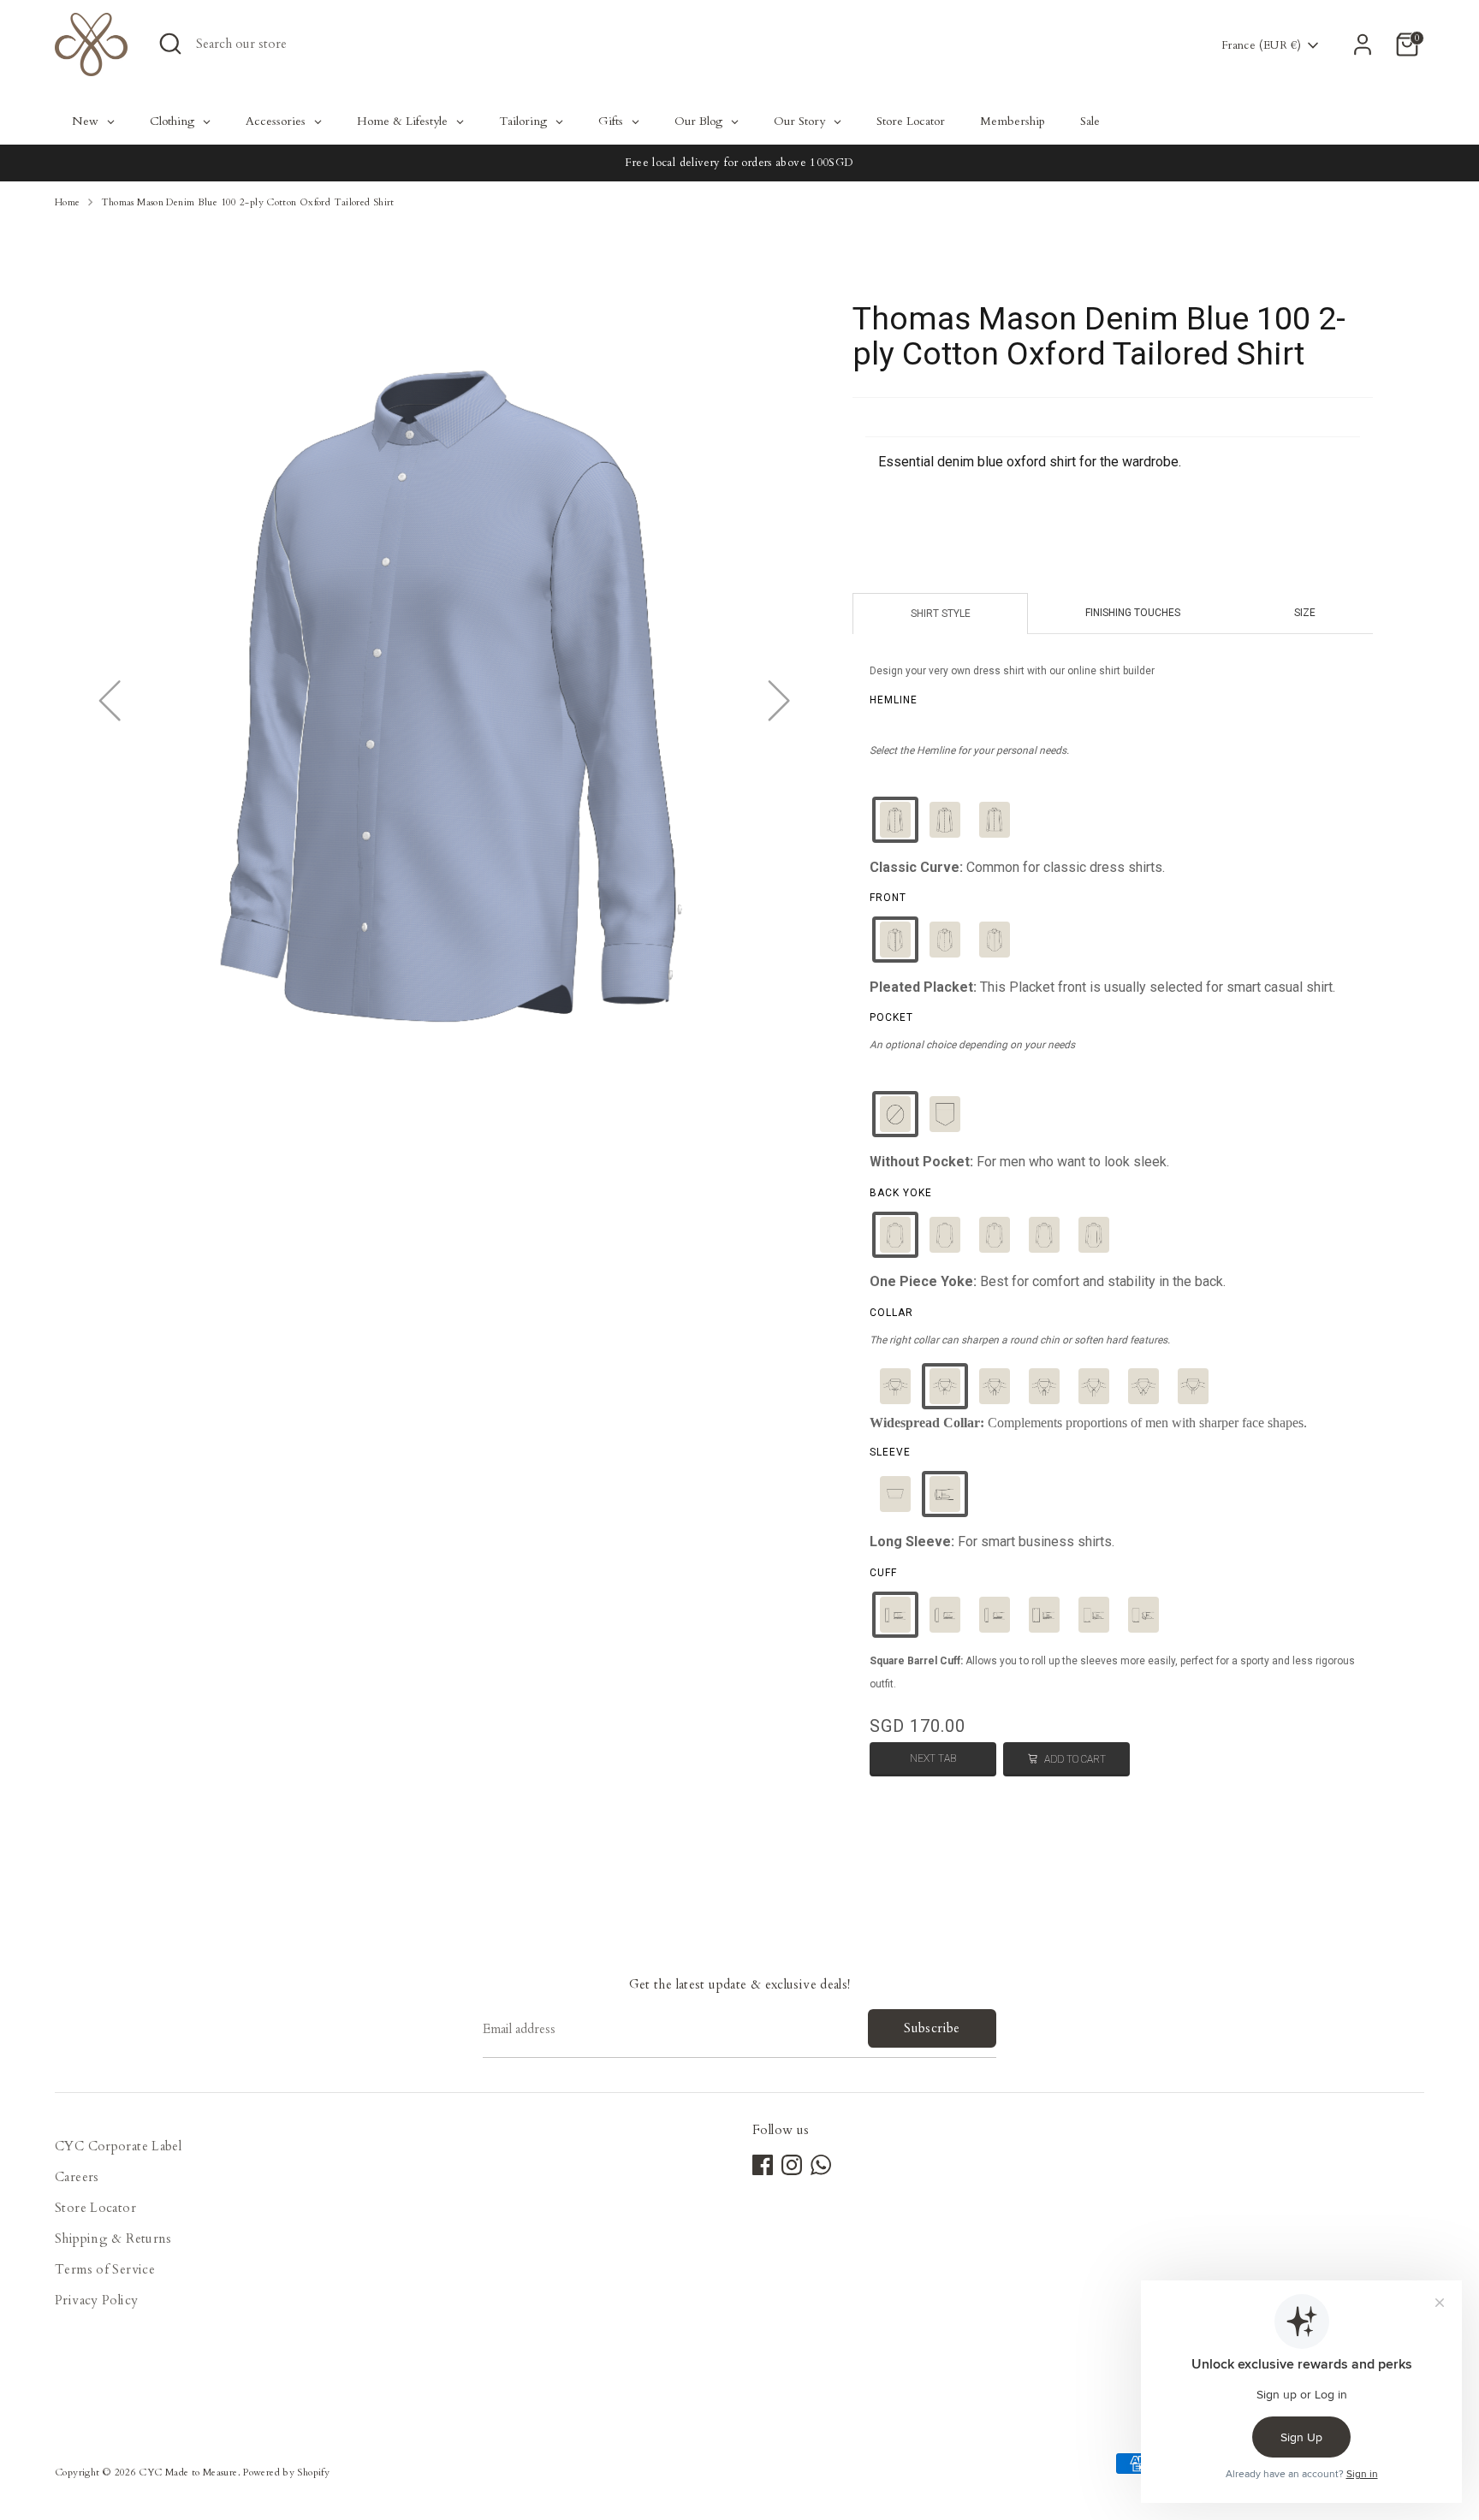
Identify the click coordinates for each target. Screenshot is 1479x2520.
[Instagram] (792, 2165)
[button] (895, 820)
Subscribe (932, 2028)
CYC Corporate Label (118, 2146)
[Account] (1363, 44)
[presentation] (894, 700)
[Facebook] (763, 2165)
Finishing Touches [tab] (1133, 613)
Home (68, 202)
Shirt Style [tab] (941, 614)
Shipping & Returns (113, 2238)
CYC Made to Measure (188, 2473)
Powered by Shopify (286, 2473)
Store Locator (95, 2208)
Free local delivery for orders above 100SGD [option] (739, 163)
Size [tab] (1305, 613)
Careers (77, 2177)
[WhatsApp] (821, 2165)
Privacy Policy (96, 2300)
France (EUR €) (1261, 45)
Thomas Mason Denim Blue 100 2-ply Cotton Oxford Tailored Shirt (248, 202)
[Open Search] (170, 44)
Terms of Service (105, 2269)
